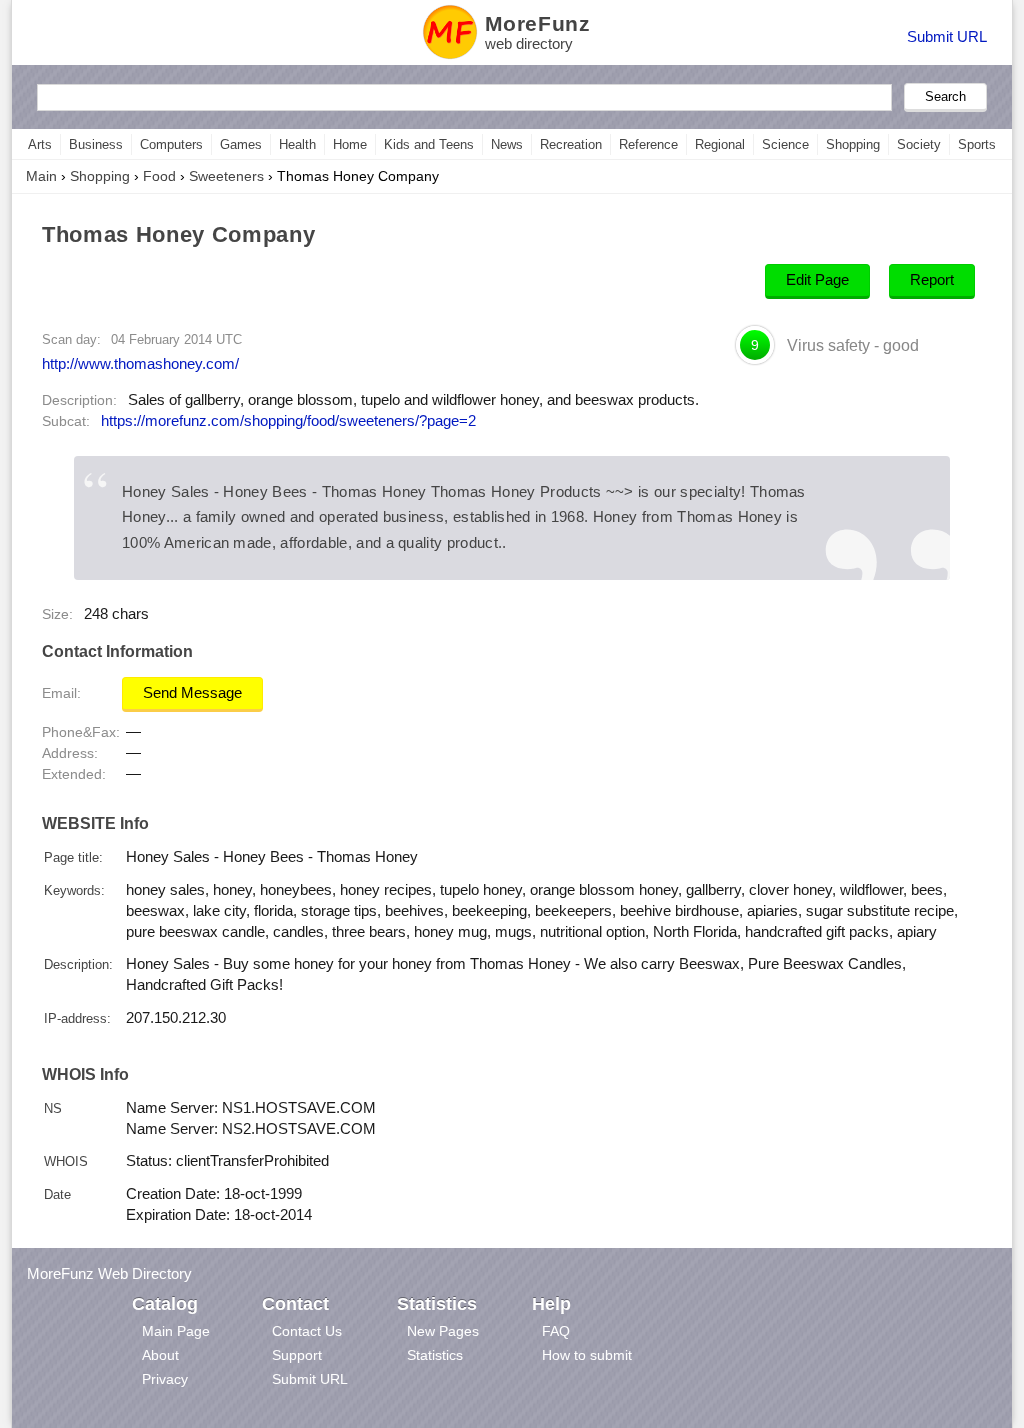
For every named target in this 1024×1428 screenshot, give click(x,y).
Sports (977, 144)
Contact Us (307, 1331)
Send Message (192, 693)
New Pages (443, 1331)
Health (297, 144)
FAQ (556, 1331)
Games (241, 144)
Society (919, 144)
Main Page (176, 1331)
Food (159, 176)
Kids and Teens (429, 144)
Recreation (571, 144)
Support (297, 1355)
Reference (648, 144)
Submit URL (947, 36)
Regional (720, 144)
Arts (40, 144)
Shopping (853, 144)
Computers (171, 144)
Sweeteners (226, 176)
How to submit (587, 1355)
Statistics (435, 1355)
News (507, 144)
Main (41, 176)
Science (785, 144)
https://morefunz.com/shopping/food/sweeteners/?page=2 (288, 421)
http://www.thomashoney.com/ (140, 363)
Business (96, 144)
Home (350, 144)
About (160, 1355)
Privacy (165, 1379)
